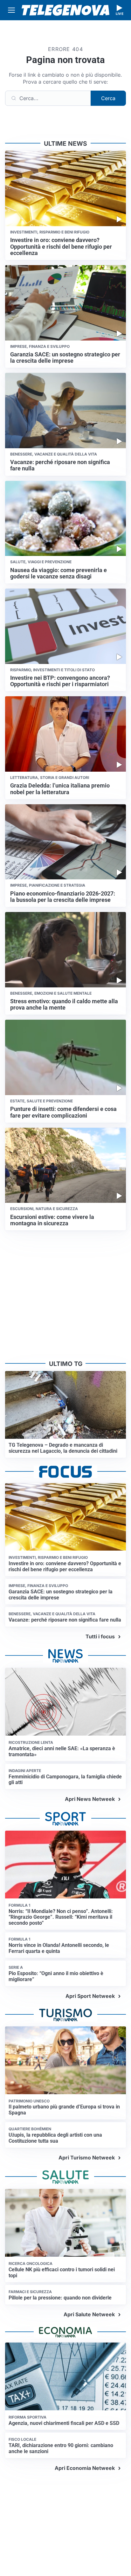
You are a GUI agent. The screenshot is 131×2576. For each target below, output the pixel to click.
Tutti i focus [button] (100, 1636)
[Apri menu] (11, 10)
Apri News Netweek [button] (90, 1799)
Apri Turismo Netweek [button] (87, 2158)
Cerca (108, 98)
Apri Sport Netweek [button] (90, 1996)
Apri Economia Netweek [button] (85, 2468)
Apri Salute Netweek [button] (89, 2314)
